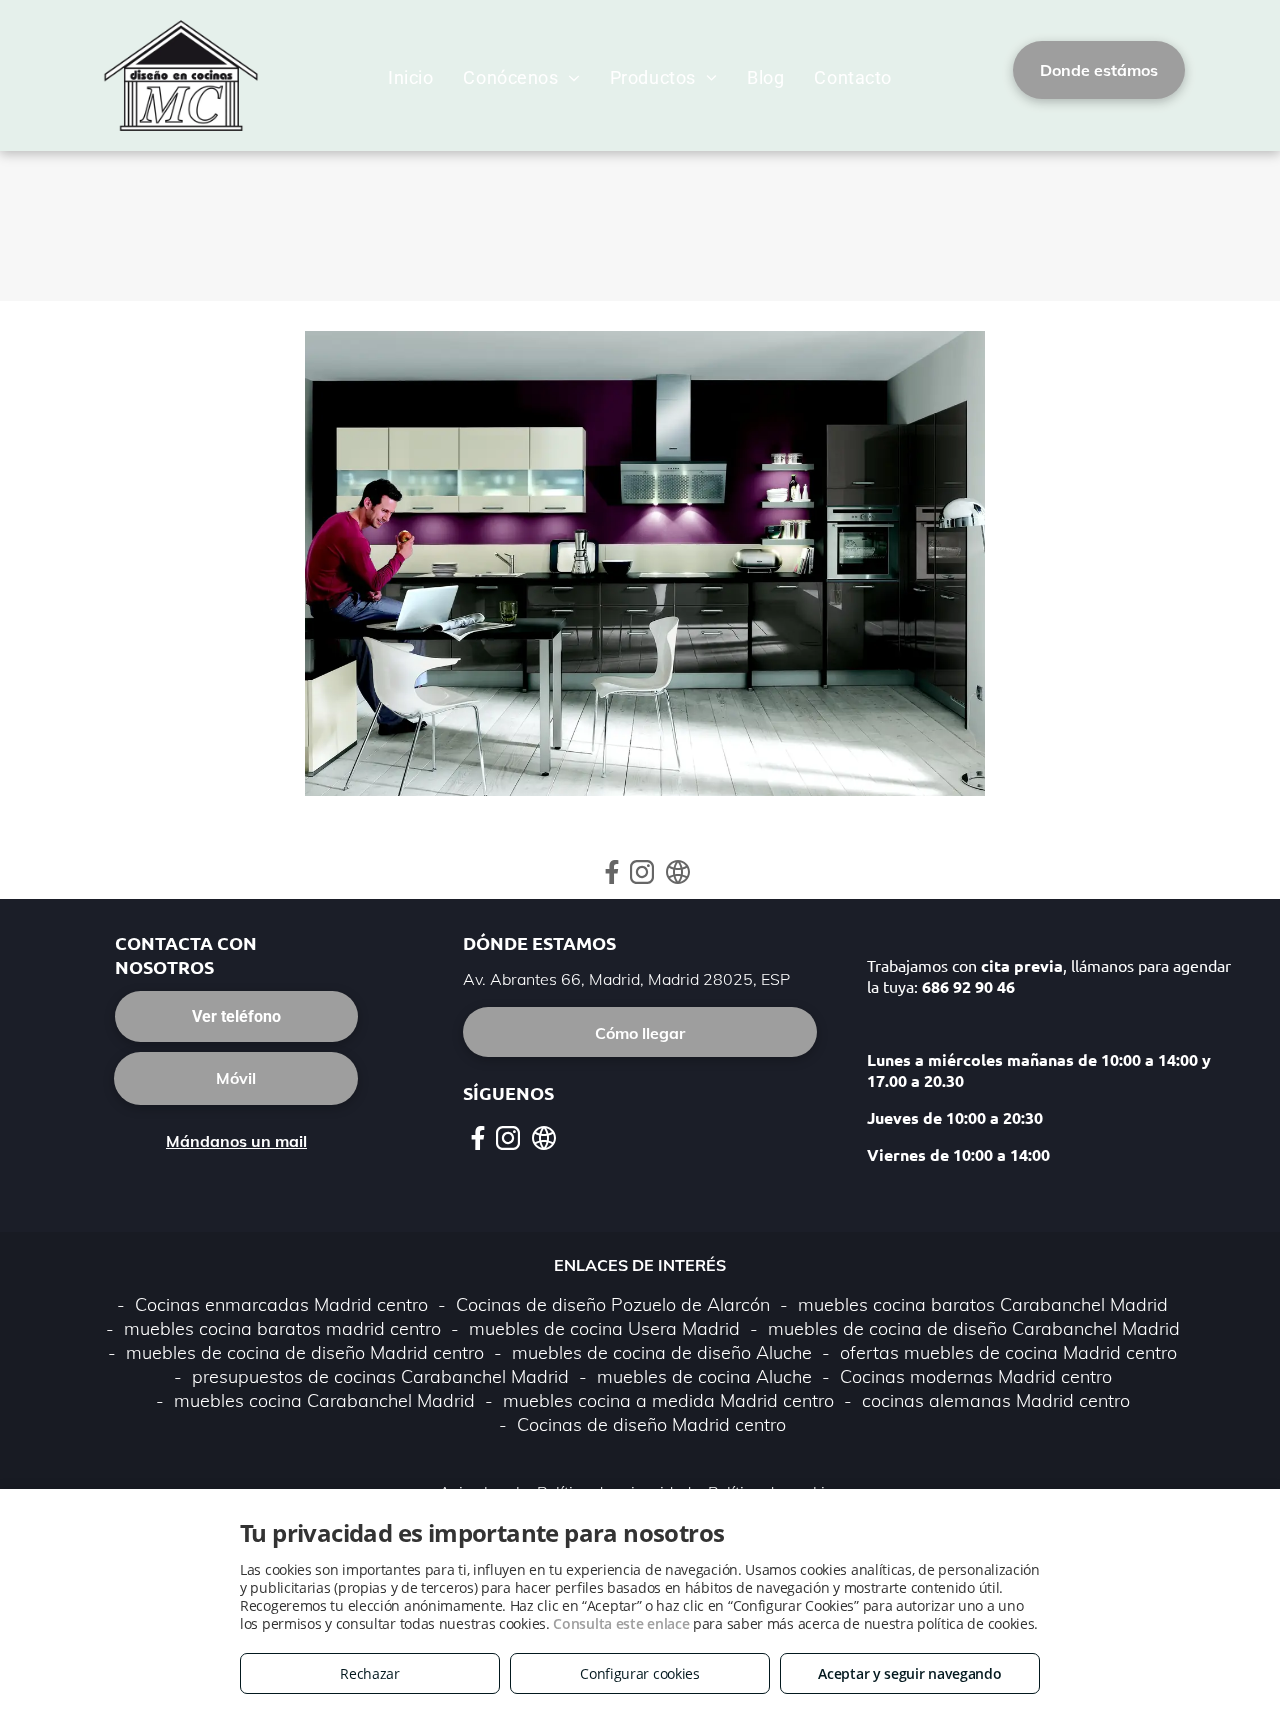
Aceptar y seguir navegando (909, 1673)
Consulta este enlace (621, 1623)
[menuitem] (410, 77)
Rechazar (370, 1673)
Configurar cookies (640, 1673)
